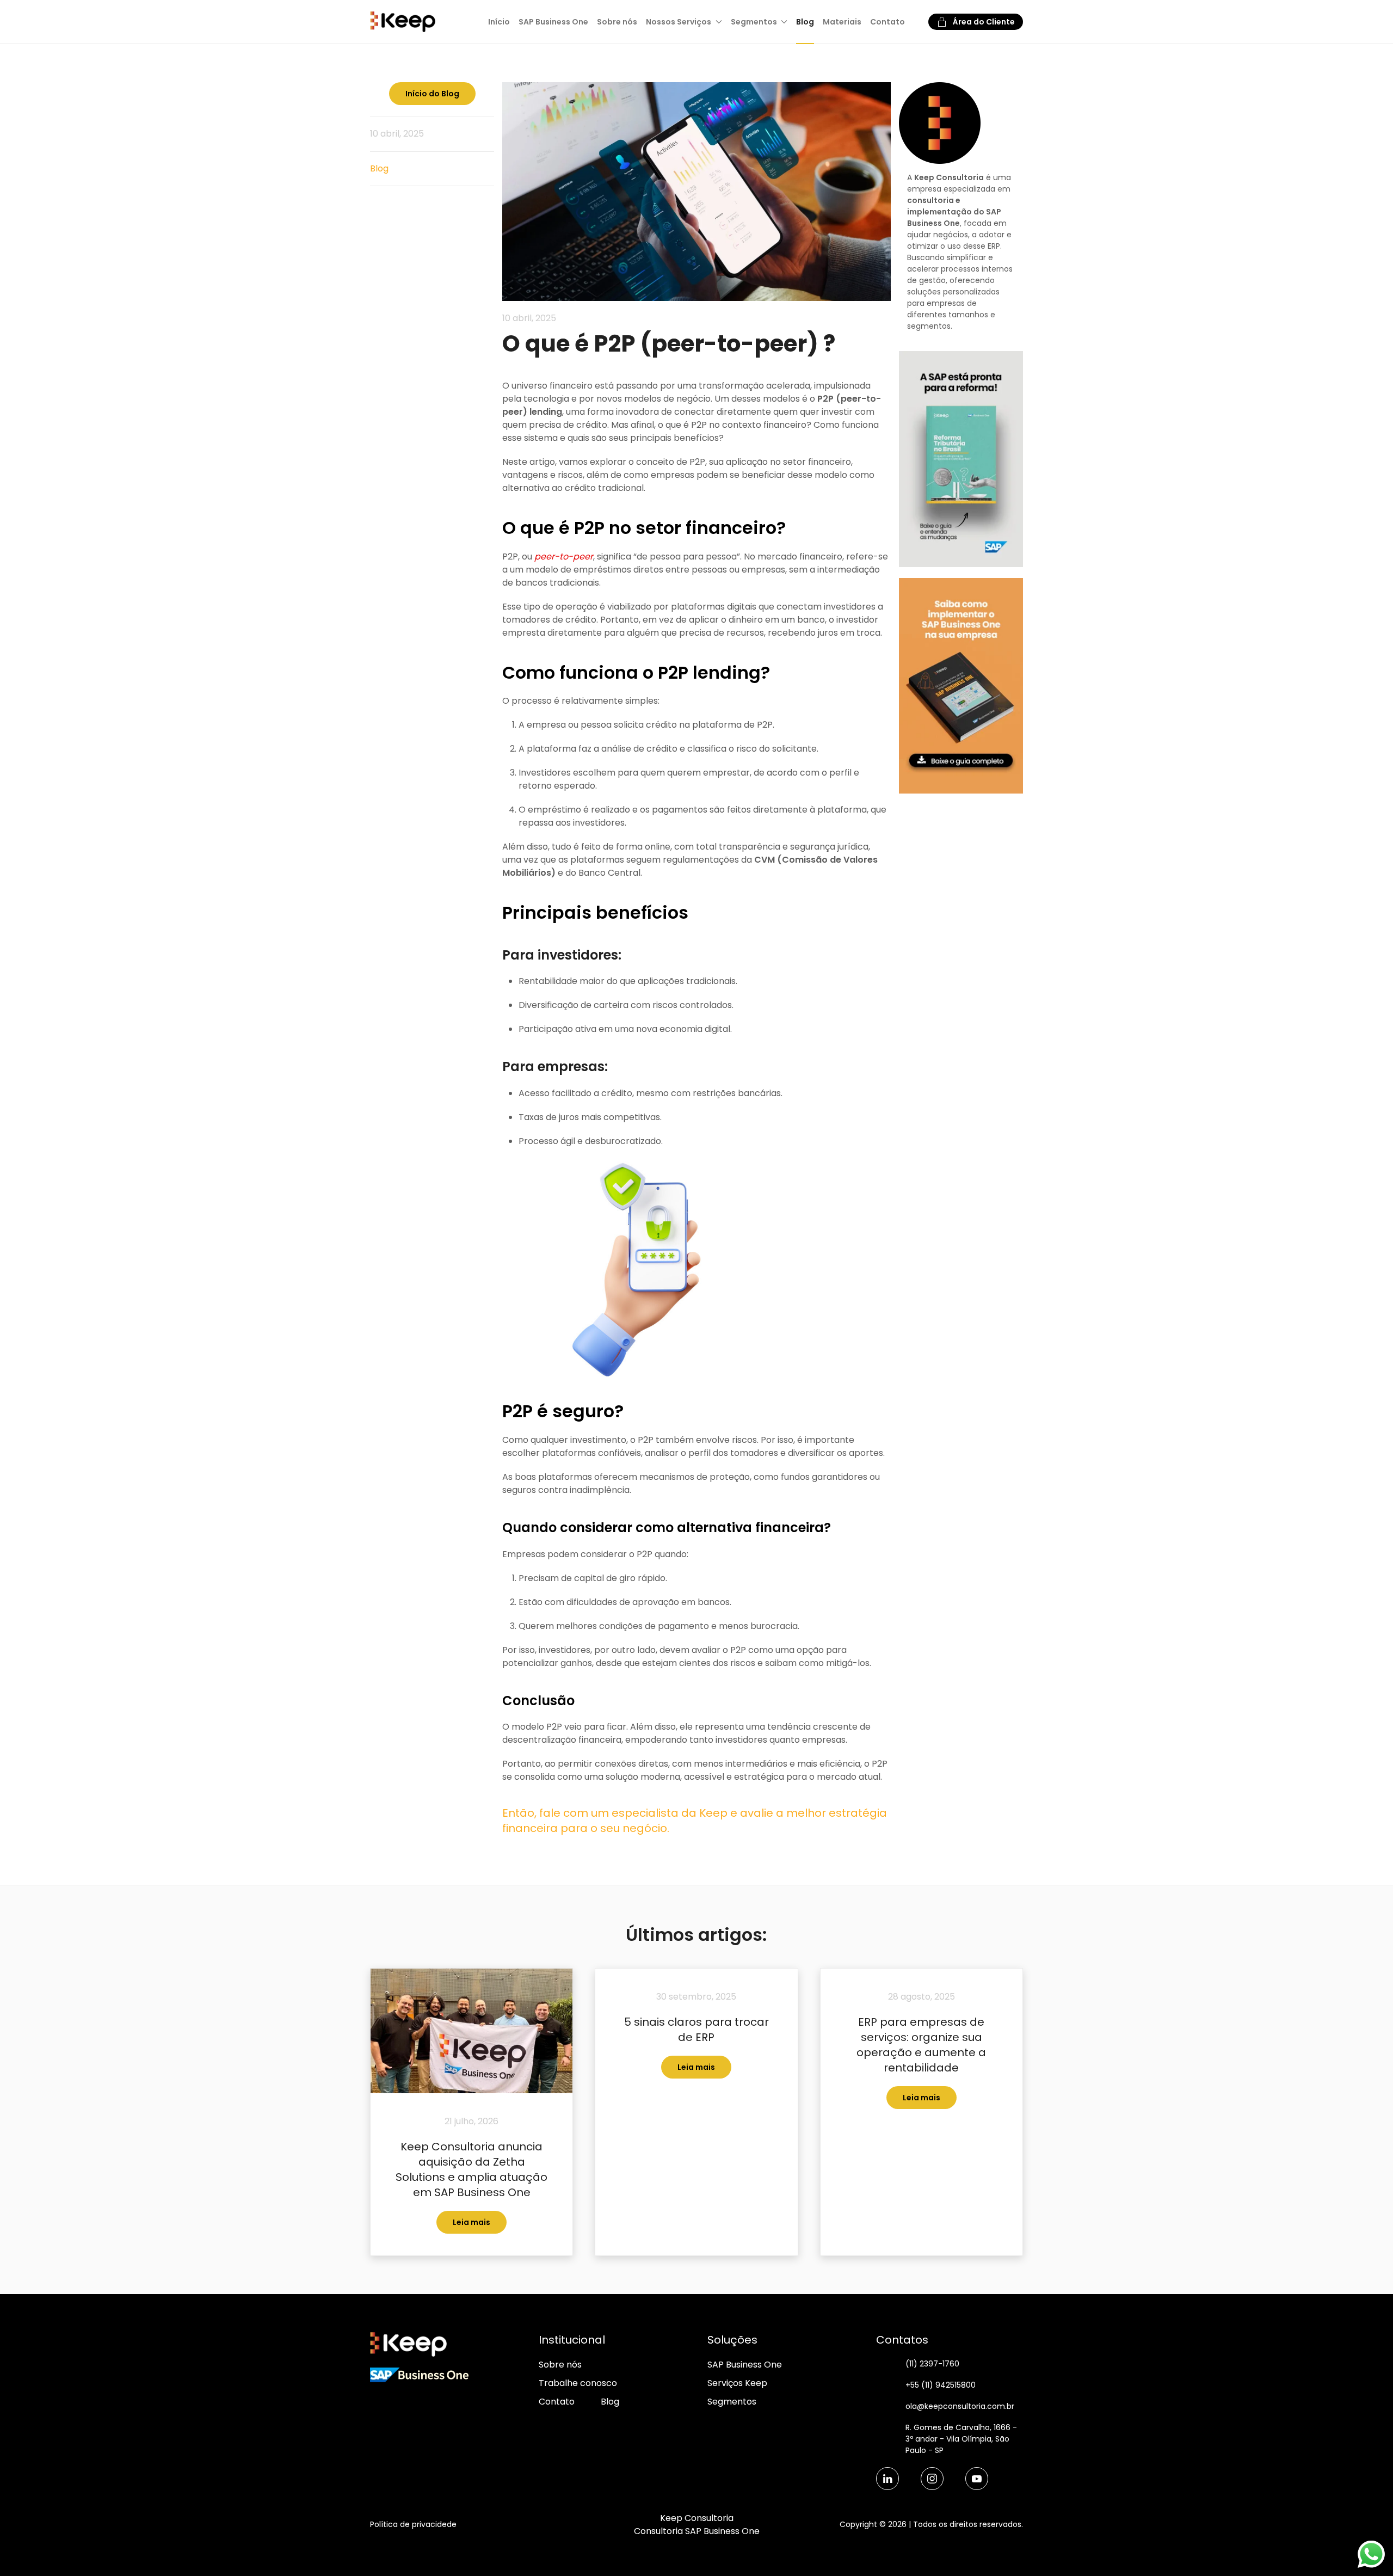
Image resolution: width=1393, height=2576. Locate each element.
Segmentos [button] (754, 22)
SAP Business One (553, 22)
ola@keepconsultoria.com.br (960, 2406)
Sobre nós (617, 22)
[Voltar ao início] (404, 22)
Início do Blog (432, 94)
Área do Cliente (984, 22)
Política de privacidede (413, 2524)
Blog (805, 22)
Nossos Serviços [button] (679, 22)
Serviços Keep (737, 2383)
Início (499, 22)
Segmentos (732, 2402)
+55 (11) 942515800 (941, 2385)
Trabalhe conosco (578, 2383)
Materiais (842, 22)
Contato (887, 22)
